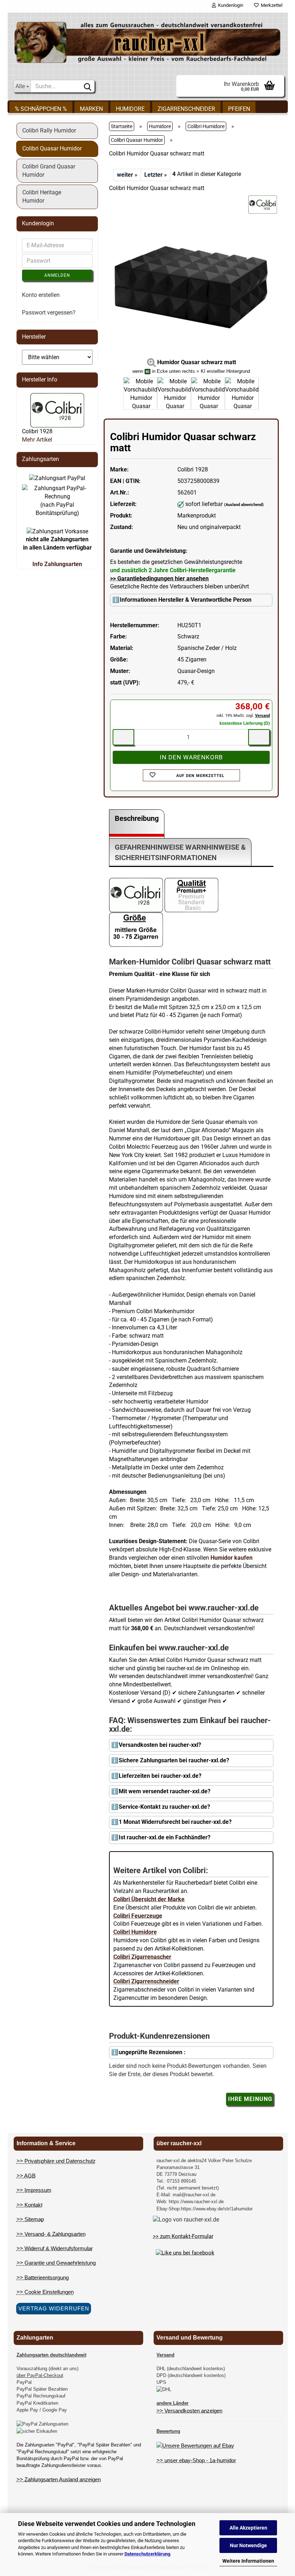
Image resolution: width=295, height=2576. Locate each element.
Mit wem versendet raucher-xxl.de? (165, 1791)
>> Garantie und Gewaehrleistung (56, 2263)
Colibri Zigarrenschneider (146, 1981)
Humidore (130, 109)
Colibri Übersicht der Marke (149, 1899)
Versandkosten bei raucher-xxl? (160, 1745)
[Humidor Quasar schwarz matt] (191, 287)
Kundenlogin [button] (230, 5)
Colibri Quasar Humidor (52, 148)
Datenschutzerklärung (147, 2554)
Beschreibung (137, 818)
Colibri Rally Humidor (49, 130)
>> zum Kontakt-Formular (183, 2236)
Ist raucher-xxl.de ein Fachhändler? (165, 1837)
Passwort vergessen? (49, 313)
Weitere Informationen (248, 2561)
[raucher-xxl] (148, 42)
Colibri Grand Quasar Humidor (49, 171)
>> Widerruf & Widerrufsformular (55, 2248)
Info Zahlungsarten (57, 564)
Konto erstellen (41, 295)
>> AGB (26, 2176)
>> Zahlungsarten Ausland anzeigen (59, 2479)
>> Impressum (34, 2190)
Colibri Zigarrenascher (142, 1957)
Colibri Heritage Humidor (42, 196)
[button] (109, 397)
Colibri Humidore (135, 1932)
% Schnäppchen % (41, 109)
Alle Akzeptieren (248, 2528)
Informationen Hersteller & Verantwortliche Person (186, 600)
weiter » (127, 175)
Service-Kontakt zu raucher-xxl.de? (164, 1807)
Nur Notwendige (248, 2545)
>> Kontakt (29, 2205)
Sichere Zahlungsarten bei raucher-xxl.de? (174, 1760)
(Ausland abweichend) (244, 505)
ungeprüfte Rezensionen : (152, 2052)
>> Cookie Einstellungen (45, 2292)
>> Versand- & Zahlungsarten (51, 2234)
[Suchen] (88, 86)
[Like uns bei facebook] (185, 2252)
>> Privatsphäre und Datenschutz (56, 2161)
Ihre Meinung (250, 2099)
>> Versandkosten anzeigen (189, 2411)
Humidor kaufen (232, 1558)
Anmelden (57, 275)
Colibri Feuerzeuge (138, 1916)
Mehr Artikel (37, 440)
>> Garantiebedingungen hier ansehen (159, 579)
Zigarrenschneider (186, 109)
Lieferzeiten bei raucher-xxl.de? (160, 1776)
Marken (91, 109)
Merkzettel (271, 5)
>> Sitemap (30, 2219)
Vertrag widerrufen (54, 2308)
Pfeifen (239, 109)
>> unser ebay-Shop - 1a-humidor (196, 2460)
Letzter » (156, 175)
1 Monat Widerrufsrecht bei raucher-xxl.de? (175, 1822)
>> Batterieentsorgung (43, 2277)
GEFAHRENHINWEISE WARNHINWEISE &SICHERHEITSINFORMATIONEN (180, 852)
